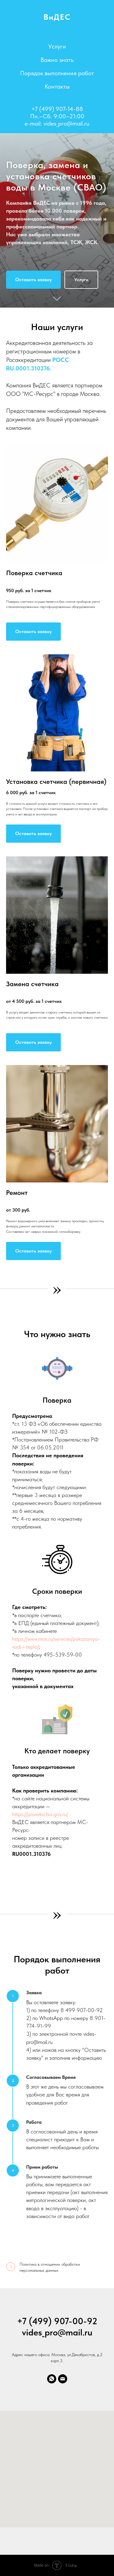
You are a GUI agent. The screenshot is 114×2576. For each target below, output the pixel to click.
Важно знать (57, 60)
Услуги (57, 46)
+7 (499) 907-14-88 (57, 109)
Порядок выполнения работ (57, 73)
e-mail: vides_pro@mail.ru (57, 123)
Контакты (57, 86)
